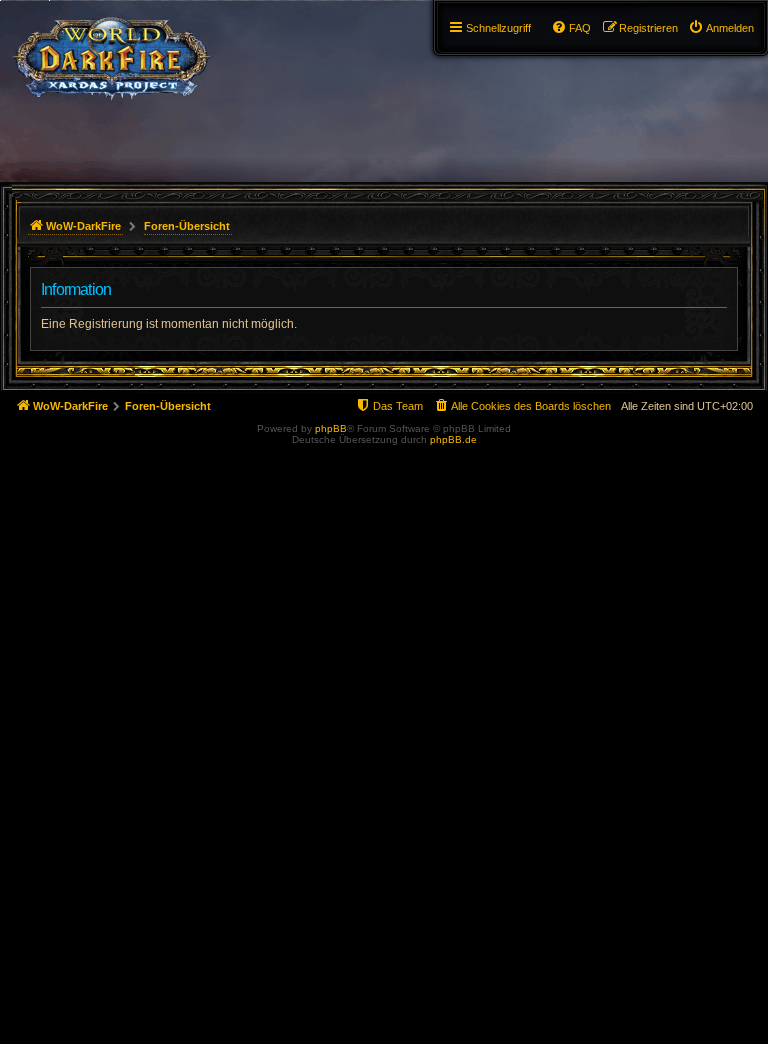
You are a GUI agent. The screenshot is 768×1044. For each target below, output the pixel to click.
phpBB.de (453, 439)
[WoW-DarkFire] (111, 55)
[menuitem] (721, 28)
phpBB (331, 428)
